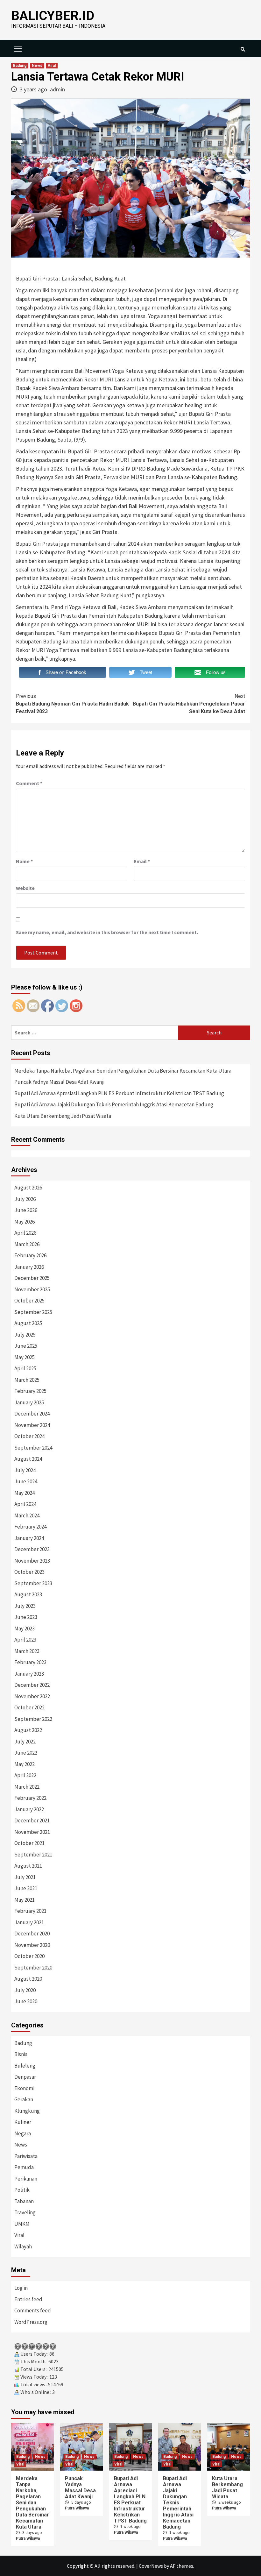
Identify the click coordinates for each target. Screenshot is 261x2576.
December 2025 (32, 1278)
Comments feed (33, 2310)
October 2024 (29, 1436)
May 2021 (25, 1900)
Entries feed (28, 2299)
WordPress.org (31, 2322)
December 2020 (32, 1934)
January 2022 (29, 1809)
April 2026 (25, 1233)
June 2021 (26, 1888)
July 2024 (25, 1470)
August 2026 (28, 1188)
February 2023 (30, 1662)
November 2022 (32, 1696)
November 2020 (32, 1945)
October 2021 (29, 1843)
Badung (20, 66)
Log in (21, 2288)
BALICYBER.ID (53, 16)
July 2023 (25, 1606)
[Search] (243, 49)
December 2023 (32, 1549)
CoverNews (151, 2566)
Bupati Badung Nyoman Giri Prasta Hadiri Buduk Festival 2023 (72, 704)
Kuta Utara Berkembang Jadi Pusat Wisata (63, 1116)
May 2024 (25, 1493)
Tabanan (24, 2201)
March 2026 (27, 1244)
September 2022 (33, 1719)
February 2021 (30, 1911)
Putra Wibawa (28, 2538)
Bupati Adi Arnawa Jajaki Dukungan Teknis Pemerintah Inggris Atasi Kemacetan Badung (114, 1104)
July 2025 (25, 1335)
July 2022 (25, 1742)
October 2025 (29, 1301)
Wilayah (23, 2246)
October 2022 (29, 1707)
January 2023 (29, 1674)
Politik (22, 2190)
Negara (23, 2133)
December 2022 (32, 1685)
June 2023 (26, 1617)
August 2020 (28, 1979)
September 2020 (33, 1968)
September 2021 (33, 1855)
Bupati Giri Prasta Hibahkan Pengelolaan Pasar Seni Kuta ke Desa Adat (189, 704)
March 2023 (27, 1651)
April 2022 (25, 1775)
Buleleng (25, 2066)
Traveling (25, 2212)
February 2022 (30, 1798)
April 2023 (25, 1640)
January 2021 (29, 1922)
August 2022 (28, 1730)
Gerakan (24, 2099)
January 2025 (29, 1402)
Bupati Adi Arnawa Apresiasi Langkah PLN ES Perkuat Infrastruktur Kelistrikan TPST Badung (119, 1093)
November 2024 (32, 1425)
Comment (29, 783)
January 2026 (29, 1267)
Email (142, 861)
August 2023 (28, 1594)
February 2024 (30, 1527)
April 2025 (25, 1368)
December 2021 (32, 1820)
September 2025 (33, 1312)
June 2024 (26, 1481)
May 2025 (25, 1357)
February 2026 (30, 1255)
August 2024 (28, 1459)
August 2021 (28, 1866)
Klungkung (27, 2111)
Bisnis (21, 2054)
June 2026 (26, 1210)
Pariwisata (26, 2156)
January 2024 (29, 1538)
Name (24, 861)
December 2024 (32, 1414)
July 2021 (25, 1877)
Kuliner (23, 2122)
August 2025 (28, 1323)
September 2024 (33, 1448)
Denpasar (25, 2077)
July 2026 (25, 1199)
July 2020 (25, 1990)
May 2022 (25, 1764)
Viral (52, 66)
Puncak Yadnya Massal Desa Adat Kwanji (59, 1082)
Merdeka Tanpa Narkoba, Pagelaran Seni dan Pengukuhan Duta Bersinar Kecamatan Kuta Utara (123, 1071)
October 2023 (29, 1572)
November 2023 (32, 1561)
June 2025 (26, 1346)
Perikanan (26, 2179)
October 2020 (29, 1956)
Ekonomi (24, 2088)
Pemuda (24, 2167)
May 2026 (25, 1222)
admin (57, 89)
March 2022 (27, 1787)
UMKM (22, 2224)
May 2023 (25, 1629)
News (37, 66)
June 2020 (26, 2001)
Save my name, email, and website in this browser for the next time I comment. (107, 932)
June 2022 (26, 1753)
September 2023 (33, 1583)
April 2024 (25, 1504)
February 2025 (30, 1391)
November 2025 (32, 1289)
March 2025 (27, 1380)
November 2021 (32, 1832)
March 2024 (27, 1515)
